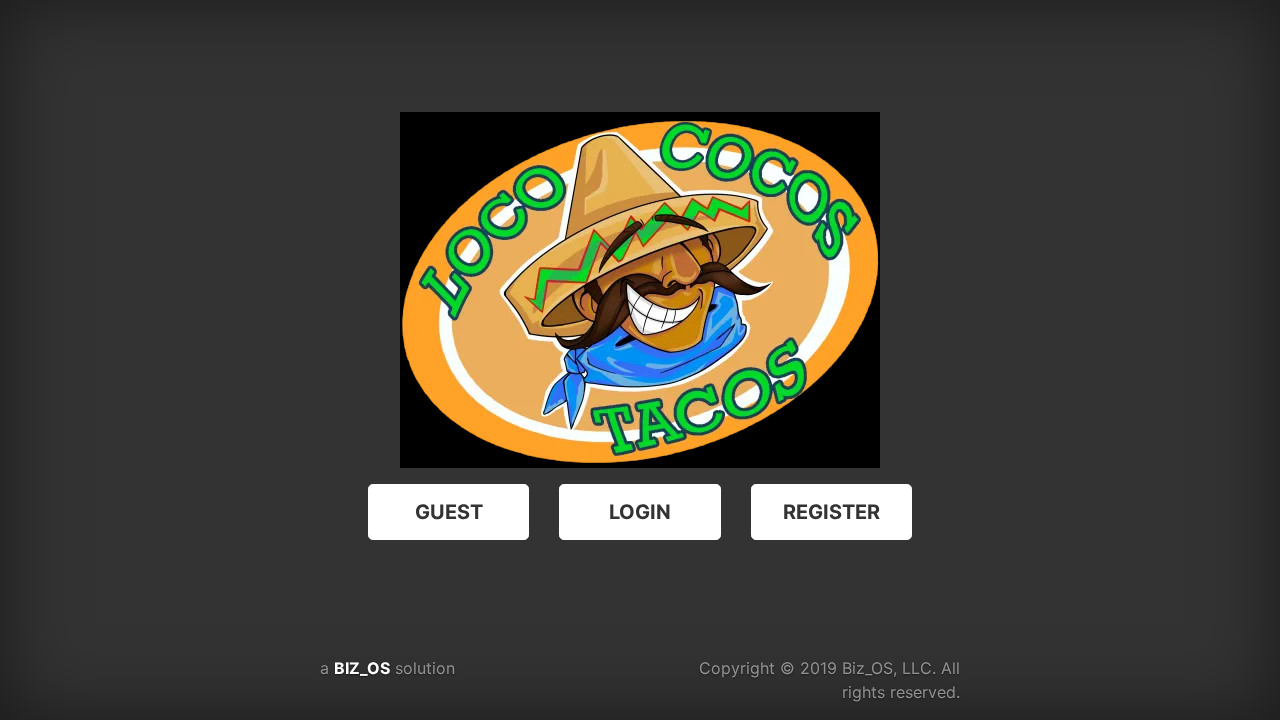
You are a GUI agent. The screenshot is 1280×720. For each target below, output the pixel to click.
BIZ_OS (362, 668)
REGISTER (831, 512)
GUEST (449, 512)
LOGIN (640, 512)
